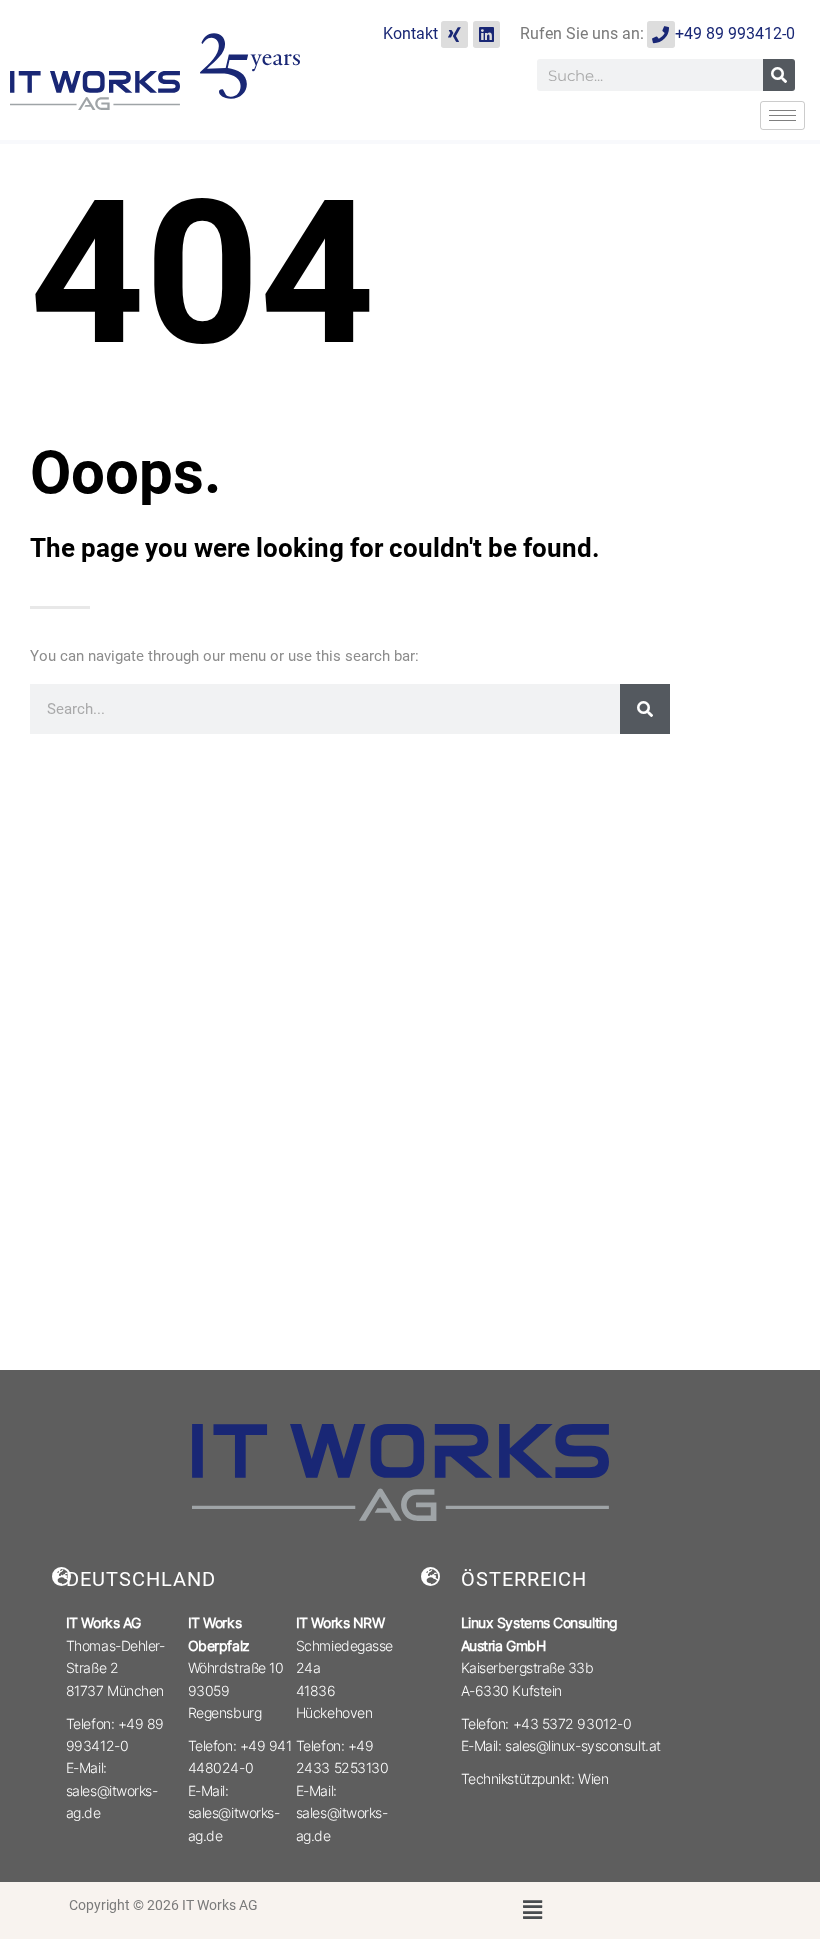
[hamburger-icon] (782, 115)
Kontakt (410, 33)
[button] (533, 1910)
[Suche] (779, 75)
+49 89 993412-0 (735, 33)
